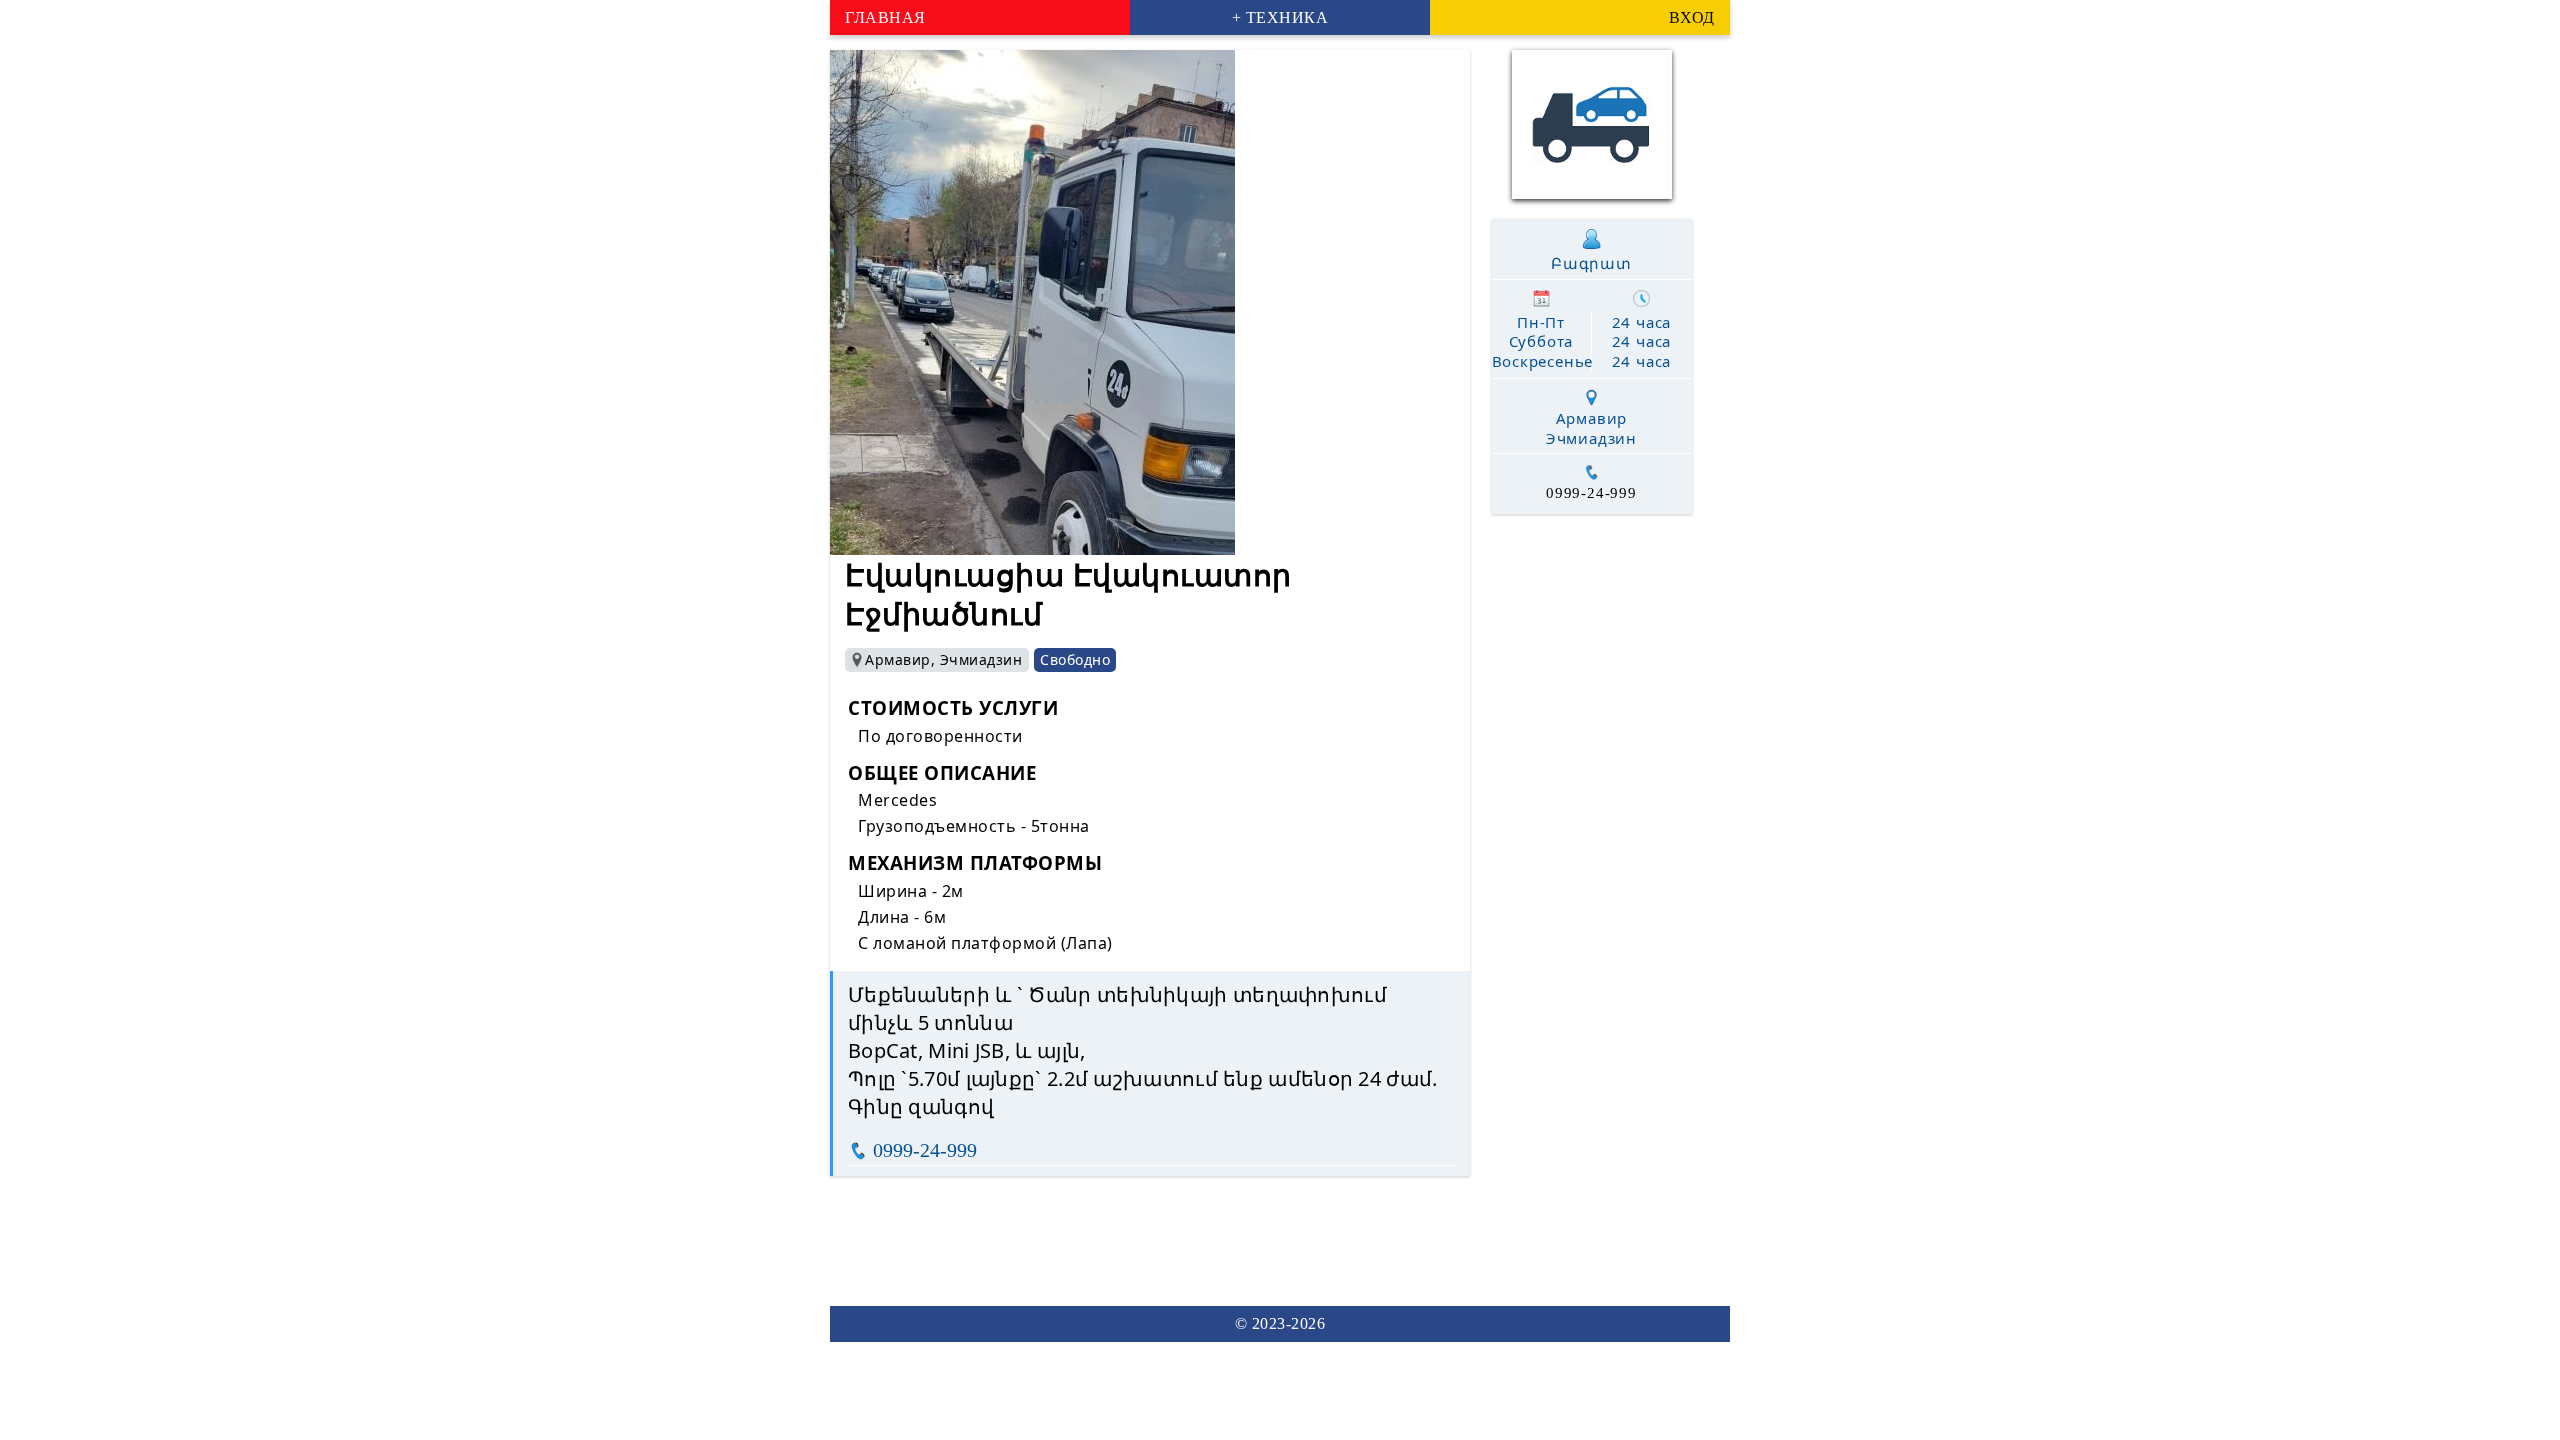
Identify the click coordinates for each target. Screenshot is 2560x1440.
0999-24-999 (925, 1150)
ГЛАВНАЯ (885, 17)
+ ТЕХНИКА (1280, 17)
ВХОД (1692, 17)
